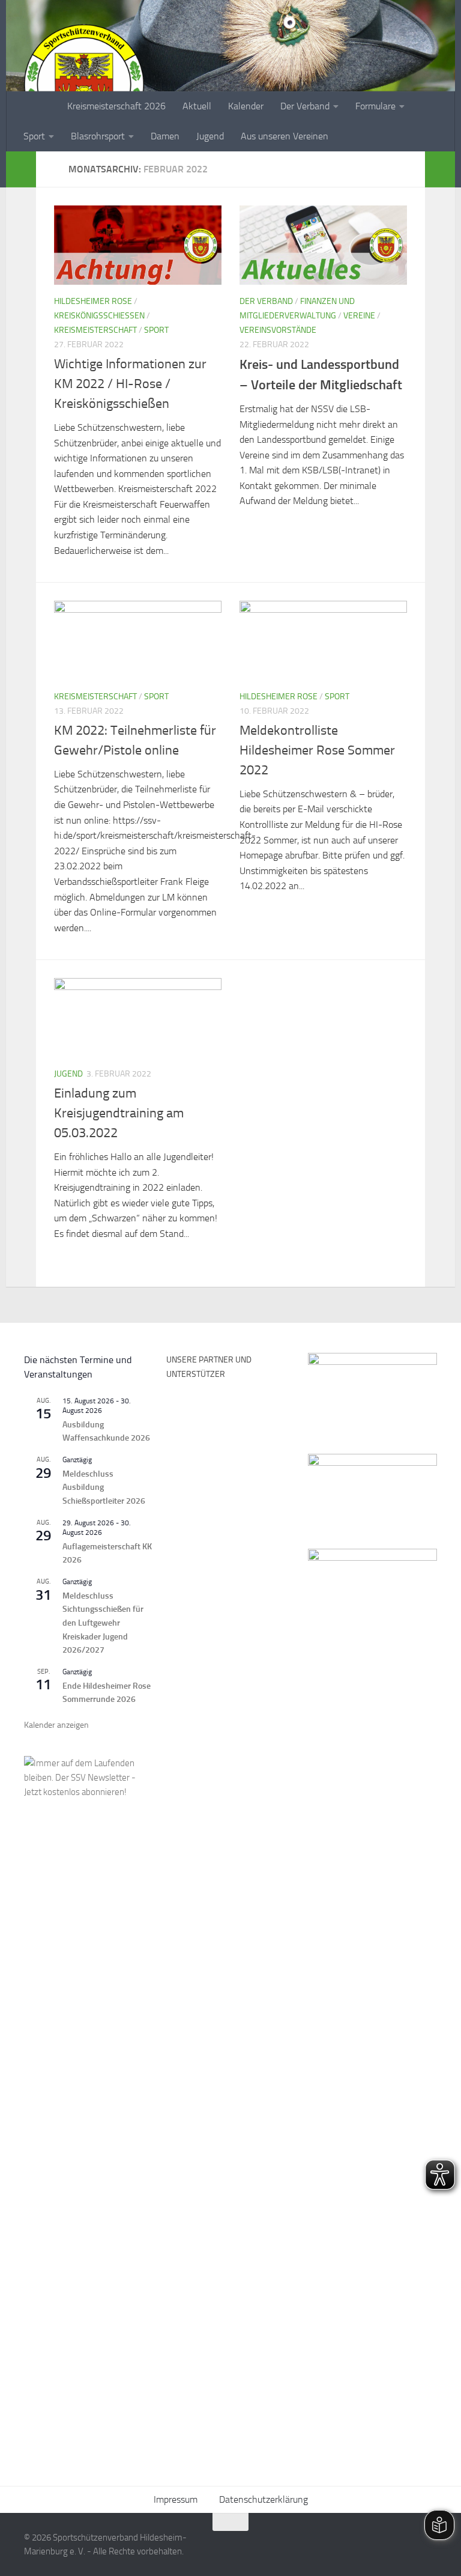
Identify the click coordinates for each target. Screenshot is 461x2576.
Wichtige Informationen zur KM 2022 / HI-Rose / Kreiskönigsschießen (130, 384)
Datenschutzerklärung (264, 2499)
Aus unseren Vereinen (285, 136)
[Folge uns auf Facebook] (385, 2545)
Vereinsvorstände (278, 330)
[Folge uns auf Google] (429, 2545)
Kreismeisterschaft (95, 330)
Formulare (375, 106)
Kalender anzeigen (56, 1725)
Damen (165, 136)
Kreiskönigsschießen (99, 316)
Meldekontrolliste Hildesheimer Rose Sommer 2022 (317, 750)
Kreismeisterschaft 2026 (116, 106)
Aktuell (197, 106)
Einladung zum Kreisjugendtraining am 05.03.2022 (119, 1113)
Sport (34, 136)
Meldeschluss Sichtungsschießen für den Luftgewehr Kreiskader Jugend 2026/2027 (103, 1623)
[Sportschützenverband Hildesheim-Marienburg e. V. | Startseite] (84, 84)
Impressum (176, 2499)
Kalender (246, 106)
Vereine (359, 316)
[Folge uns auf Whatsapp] (407, 2545)
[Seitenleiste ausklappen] (21, 169)
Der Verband (305, 106)
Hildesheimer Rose (93, 301)
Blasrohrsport (98, 136)
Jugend (210, 136)
